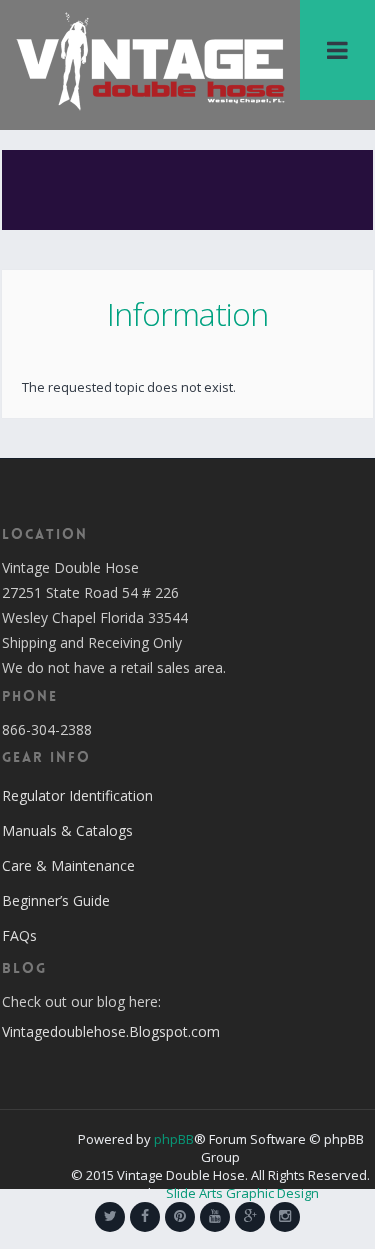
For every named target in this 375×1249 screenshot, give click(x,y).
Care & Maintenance (68, 865)
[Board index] (150, 60)
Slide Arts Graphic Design (242, 1193)
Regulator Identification (77, 795)
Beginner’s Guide (56, 900)
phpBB (174, 1139)
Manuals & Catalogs (67, 830)
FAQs (19, 935)
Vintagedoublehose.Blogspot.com (111, 1031)
